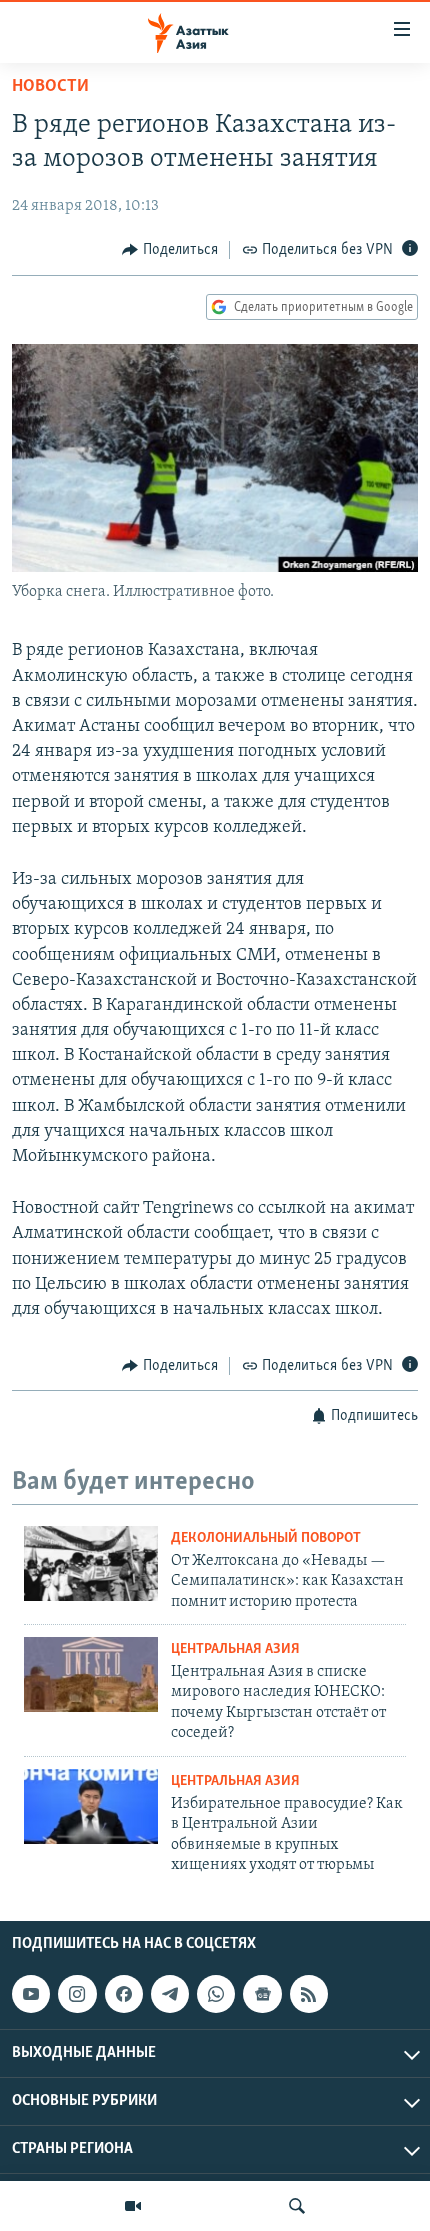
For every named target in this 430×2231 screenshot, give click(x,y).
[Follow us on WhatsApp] (216, 1994)
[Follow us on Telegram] (170, 1994)
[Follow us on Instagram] (77, 1994)
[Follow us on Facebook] (124, 1994)
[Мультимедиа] (133, 2206)
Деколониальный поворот (266, 1538)
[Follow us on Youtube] (31, 1994)
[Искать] (297, 2206)
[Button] (170, 250)
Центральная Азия (235, 1649)
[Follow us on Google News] (262, 1994)
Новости (50, 87)
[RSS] (309, 1994)
